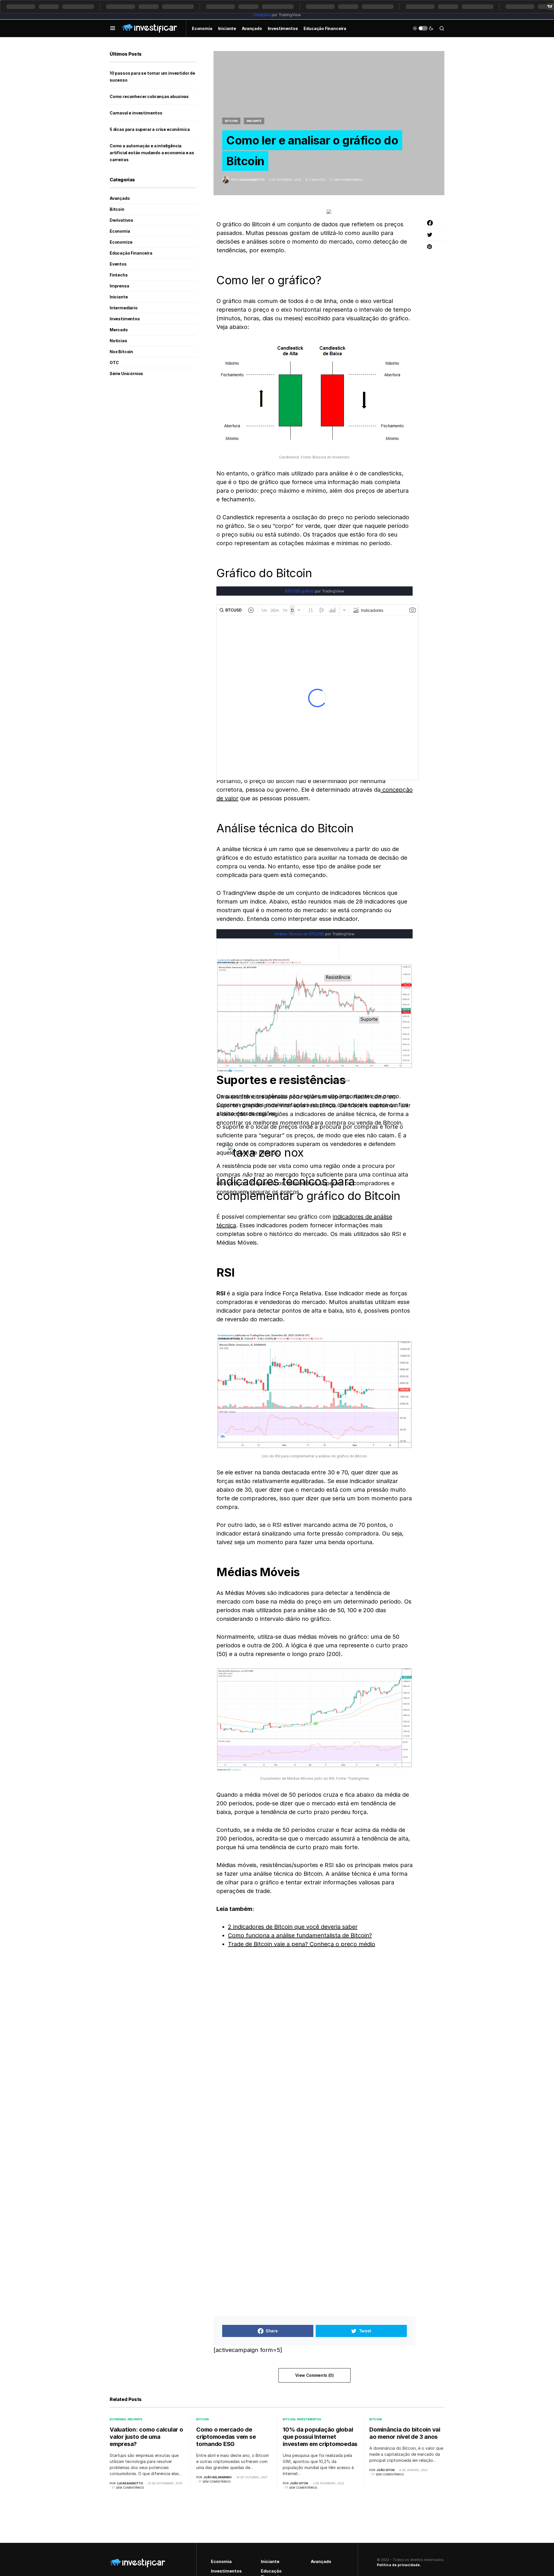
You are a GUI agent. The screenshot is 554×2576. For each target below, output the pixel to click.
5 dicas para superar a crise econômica (150, 129)
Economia (120, 231)
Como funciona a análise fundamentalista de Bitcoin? (300, 1935)
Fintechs (119, 275)
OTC (114, 363)
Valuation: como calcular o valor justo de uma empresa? (146, 2437)
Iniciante (254, 121)
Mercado (119, 330)
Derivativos (121, 220)
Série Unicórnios (126, 373)
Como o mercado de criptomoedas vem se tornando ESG (226, 2437)
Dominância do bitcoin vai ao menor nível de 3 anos (405, 2433)
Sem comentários (348, 180)
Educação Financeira (131, 253)
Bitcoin (231, 121)
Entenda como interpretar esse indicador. (303, 919)
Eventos (118, 264)
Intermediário (124, 308)
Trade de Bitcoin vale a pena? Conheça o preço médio (302, 1944)
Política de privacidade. (399, 2565)
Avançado (120, 198)
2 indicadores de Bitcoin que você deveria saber (293, 1927)
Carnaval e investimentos (136, 113)
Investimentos (125, 319)
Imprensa (119, 286)
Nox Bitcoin (121, 352)
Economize (121, 242)
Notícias (118, 341)
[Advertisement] (245, 2125)
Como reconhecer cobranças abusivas (149, 96)
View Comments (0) (314, 2375)
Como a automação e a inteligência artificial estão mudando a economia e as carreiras (152, 153)
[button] (113, 28)
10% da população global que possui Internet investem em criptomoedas (320, 2437)
